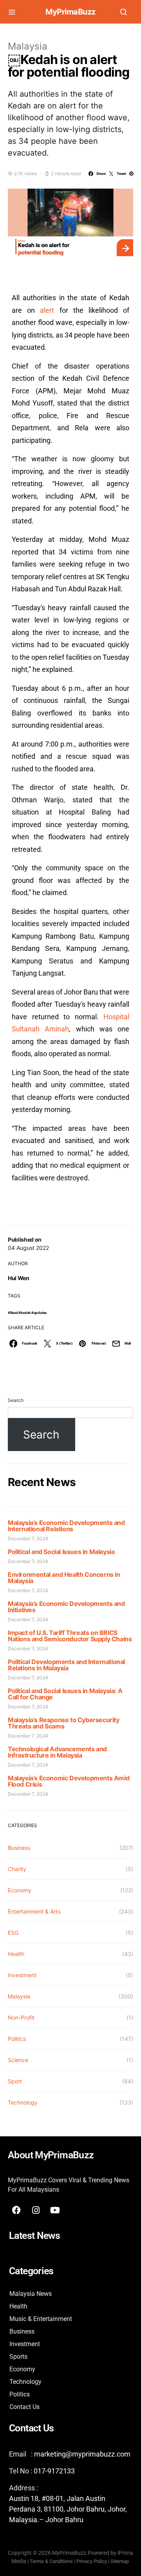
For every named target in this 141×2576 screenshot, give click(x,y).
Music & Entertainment (41, 2319)
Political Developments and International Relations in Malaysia (66, 1665)
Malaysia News (31, 2294)
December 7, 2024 (28, 1538)
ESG (13, 1933)
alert (47, 310)
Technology (23, 2102)
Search (16, 1400)
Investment (22, 1975)
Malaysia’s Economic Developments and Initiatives (66, 1607)
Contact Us (24, 2407)
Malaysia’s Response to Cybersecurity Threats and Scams (64, 1723)
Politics (17, 2039)
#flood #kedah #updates (27, 1313)
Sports (18, 2357)
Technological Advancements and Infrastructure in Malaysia (57, 1752)
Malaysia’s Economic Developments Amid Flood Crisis (69, 1781)
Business (19, 1848)
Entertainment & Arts (34, 1911)
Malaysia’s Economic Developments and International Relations (66, 1526)
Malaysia (28, 46)
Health (16, 1954)
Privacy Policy (92, 2561)
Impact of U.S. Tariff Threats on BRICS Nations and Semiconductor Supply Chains (70, 1636)
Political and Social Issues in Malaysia (61, 1552)
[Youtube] (55, 2210)
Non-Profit (21, 2017)
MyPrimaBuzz (70, 12)
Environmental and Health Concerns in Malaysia (64, 1578)
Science (18, 2060)
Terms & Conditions (51, 2561)
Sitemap (120, 2561)
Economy (20, 1890)
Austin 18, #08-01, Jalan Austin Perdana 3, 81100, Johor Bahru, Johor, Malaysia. (68, 2509)
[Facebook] (16, 2210)
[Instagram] (36, 2210)
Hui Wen (19, 1278)
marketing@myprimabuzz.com (82, 2454)
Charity (17, 1869)
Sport (15, 2081)
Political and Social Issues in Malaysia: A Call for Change (65, 1694)
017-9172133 (54, 2471)
